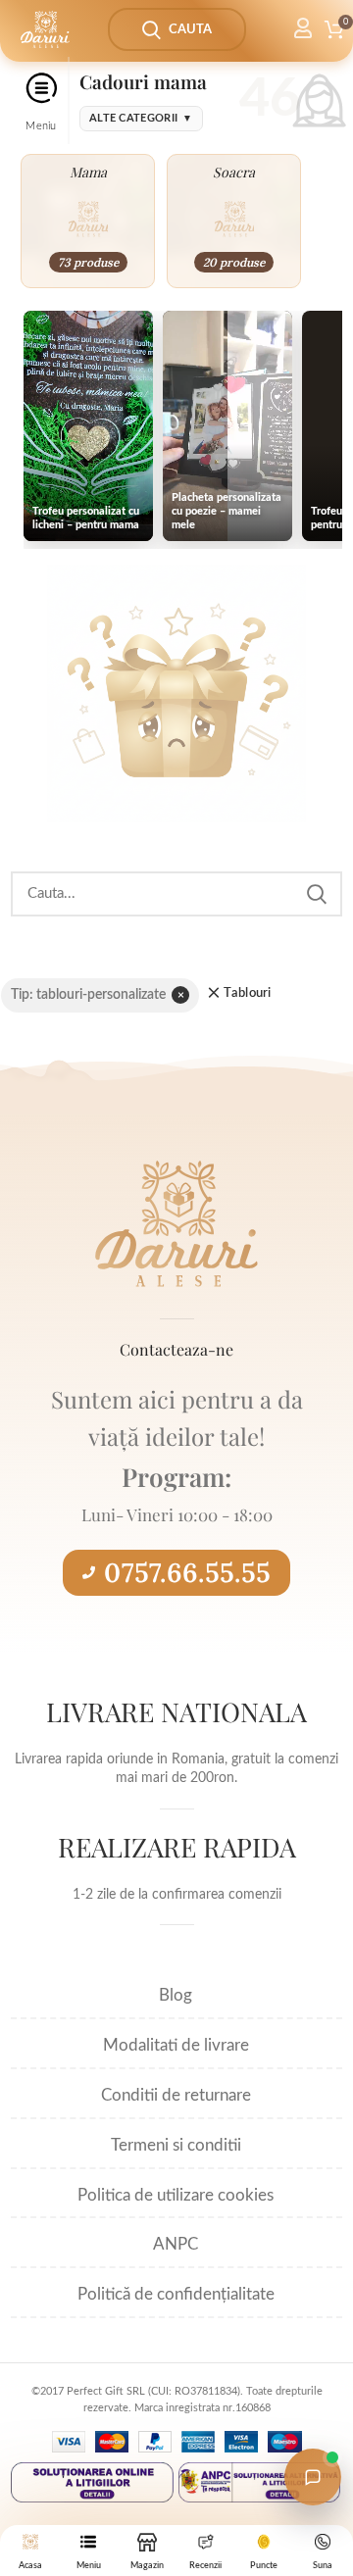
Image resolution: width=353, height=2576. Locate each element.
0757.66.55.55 (187, 1572)
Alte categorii (141, 118)
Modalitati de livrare (176, 2045)
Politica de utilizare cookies (176, 2195)
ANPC (176, 2244)
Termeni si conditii (176, 2145)
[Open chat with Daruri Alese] (313, 2477)
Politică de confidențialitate (176, 2294)
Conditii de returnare (176, 2095)
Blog (176, 1995)
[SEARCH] (316, 894)
